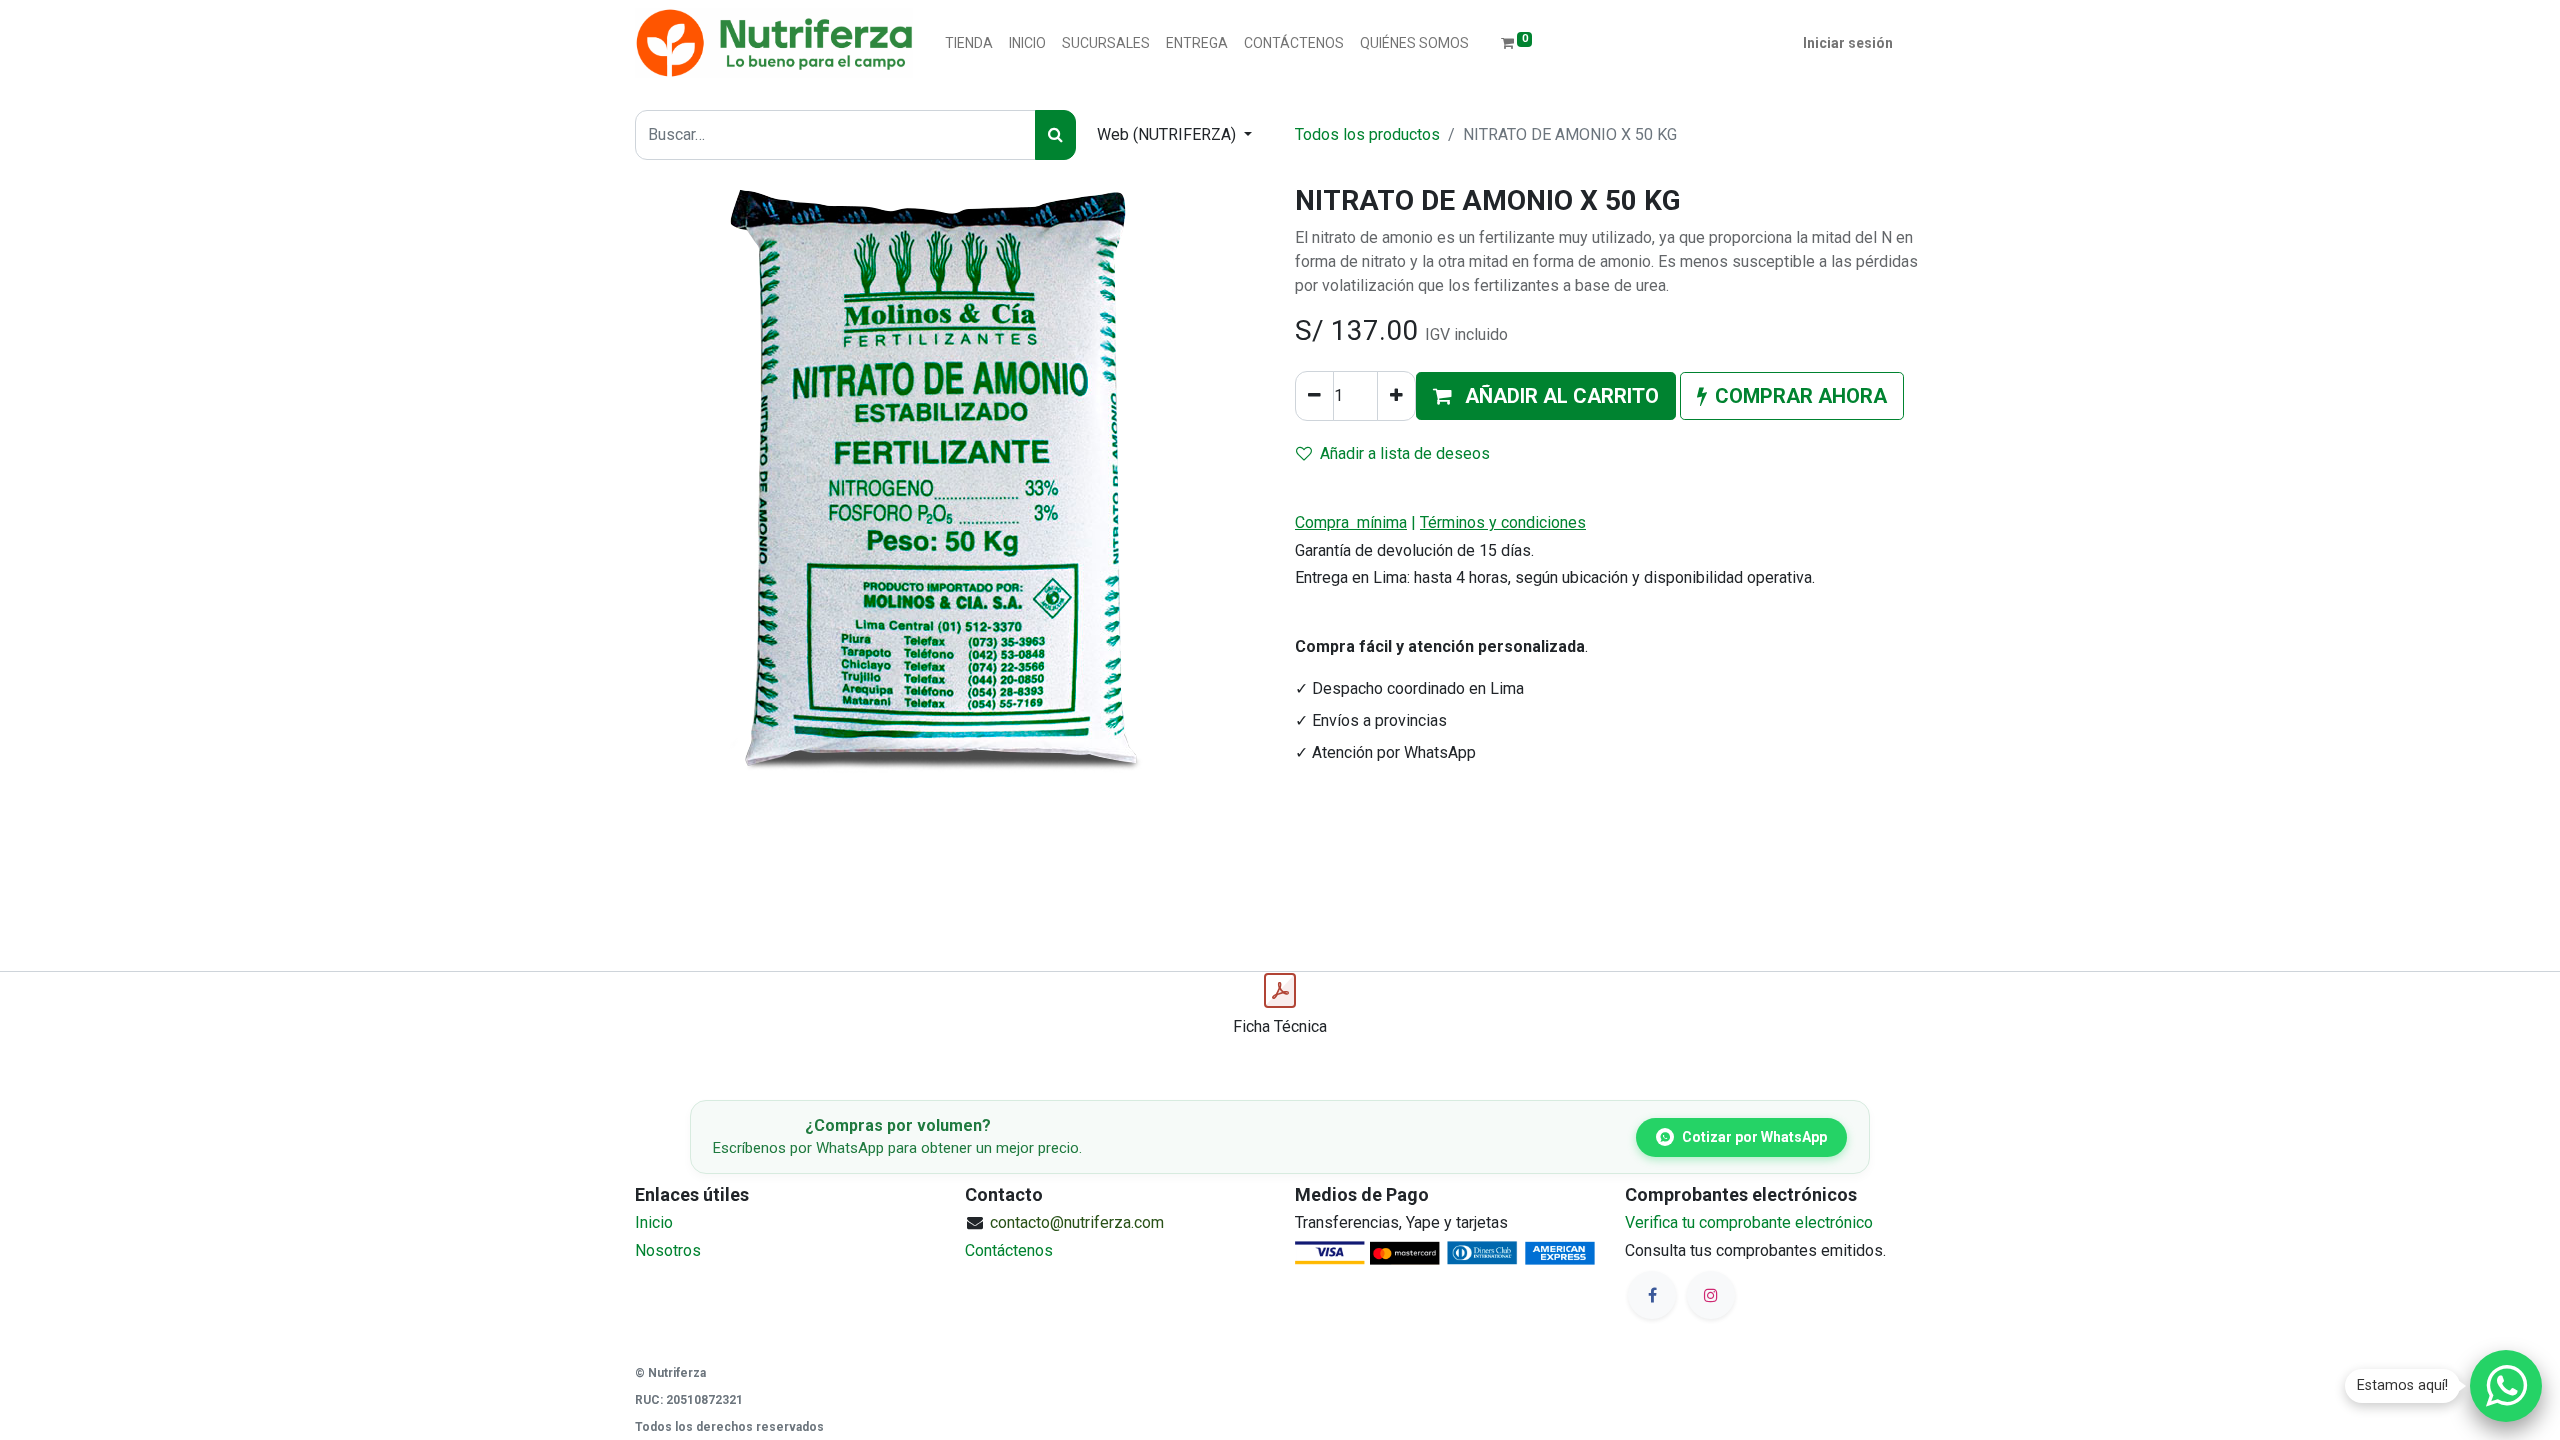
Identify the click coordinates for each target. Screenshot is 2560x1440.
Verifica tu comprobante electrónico (1749, 1222)
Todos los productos (1367, 134)
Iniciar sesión (1848, 43)
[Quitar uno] (1314, 396)
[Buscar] (1055, 135)
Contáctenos (1009, 1250)
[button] (1546, 396)
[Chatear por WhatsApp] (2506, 1386)
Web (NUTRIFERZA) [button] (1168, 134)
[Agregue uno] (1396, 396)
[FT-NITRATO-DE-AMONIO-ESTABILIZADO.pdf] (1280, 991)
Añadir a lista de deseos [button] (1405, 453)
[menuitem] (969, 43)
